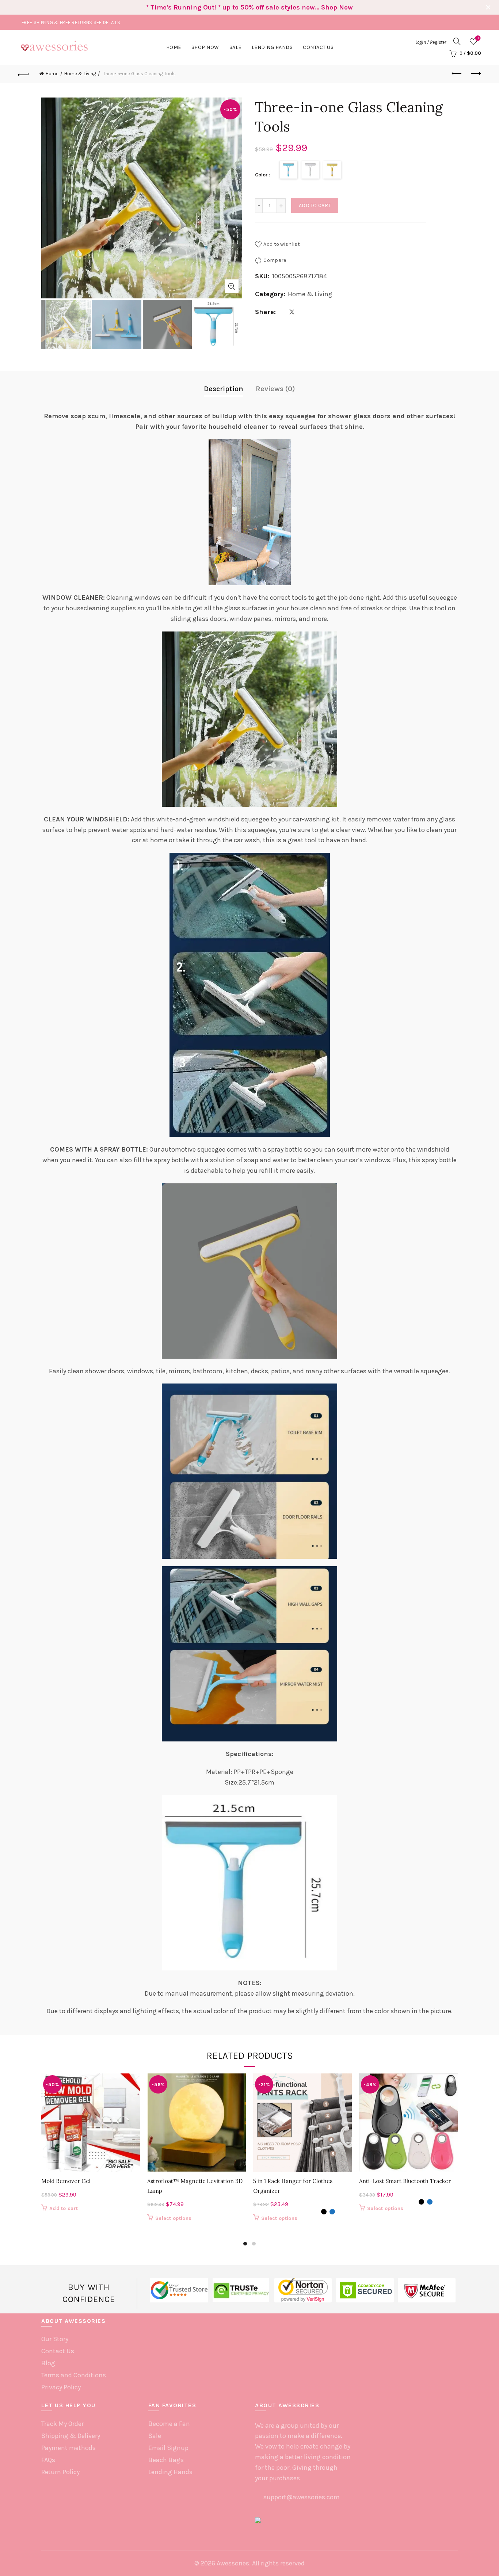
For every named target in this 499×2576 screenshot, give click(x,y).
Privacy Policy (61, 2387)
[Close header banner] (488, 7)
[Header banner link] (239, 7)
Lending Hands (170, 2472)
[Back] (23, 74)
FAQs (48, 2460)
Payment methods (68, 2448)
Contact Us (318, 47)
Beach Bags (166, 2460)
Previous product (457, 74)
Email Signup (168, 2448)
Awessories (233, 2563)
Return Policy (60, 2472)
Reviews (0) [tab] (275, 389)
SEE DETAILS (107, 22)
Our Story (55, 2339)
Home (174, 47)
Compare (275, 260)
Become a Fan (169, 2424)
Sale (235, 47)
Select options (173, 2218)
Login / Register (431, 42)
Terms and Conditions (74, 2375)
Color (261, 175)
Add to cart (315, 205)
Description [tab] (224, 389)
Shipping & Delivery (71, 2436)
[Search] (457, 41)
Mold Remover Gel (66, 2181)
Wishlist (478, 38)
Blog (48, 2363)
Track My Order (62, 2424)
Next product (476, 74)
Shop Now (205, 47)
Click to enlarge (232, 286)
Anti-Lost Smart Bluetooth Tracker (405, 2181)
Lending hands (272, 47)
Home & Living (80, 74)
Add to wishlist (282, 244)
